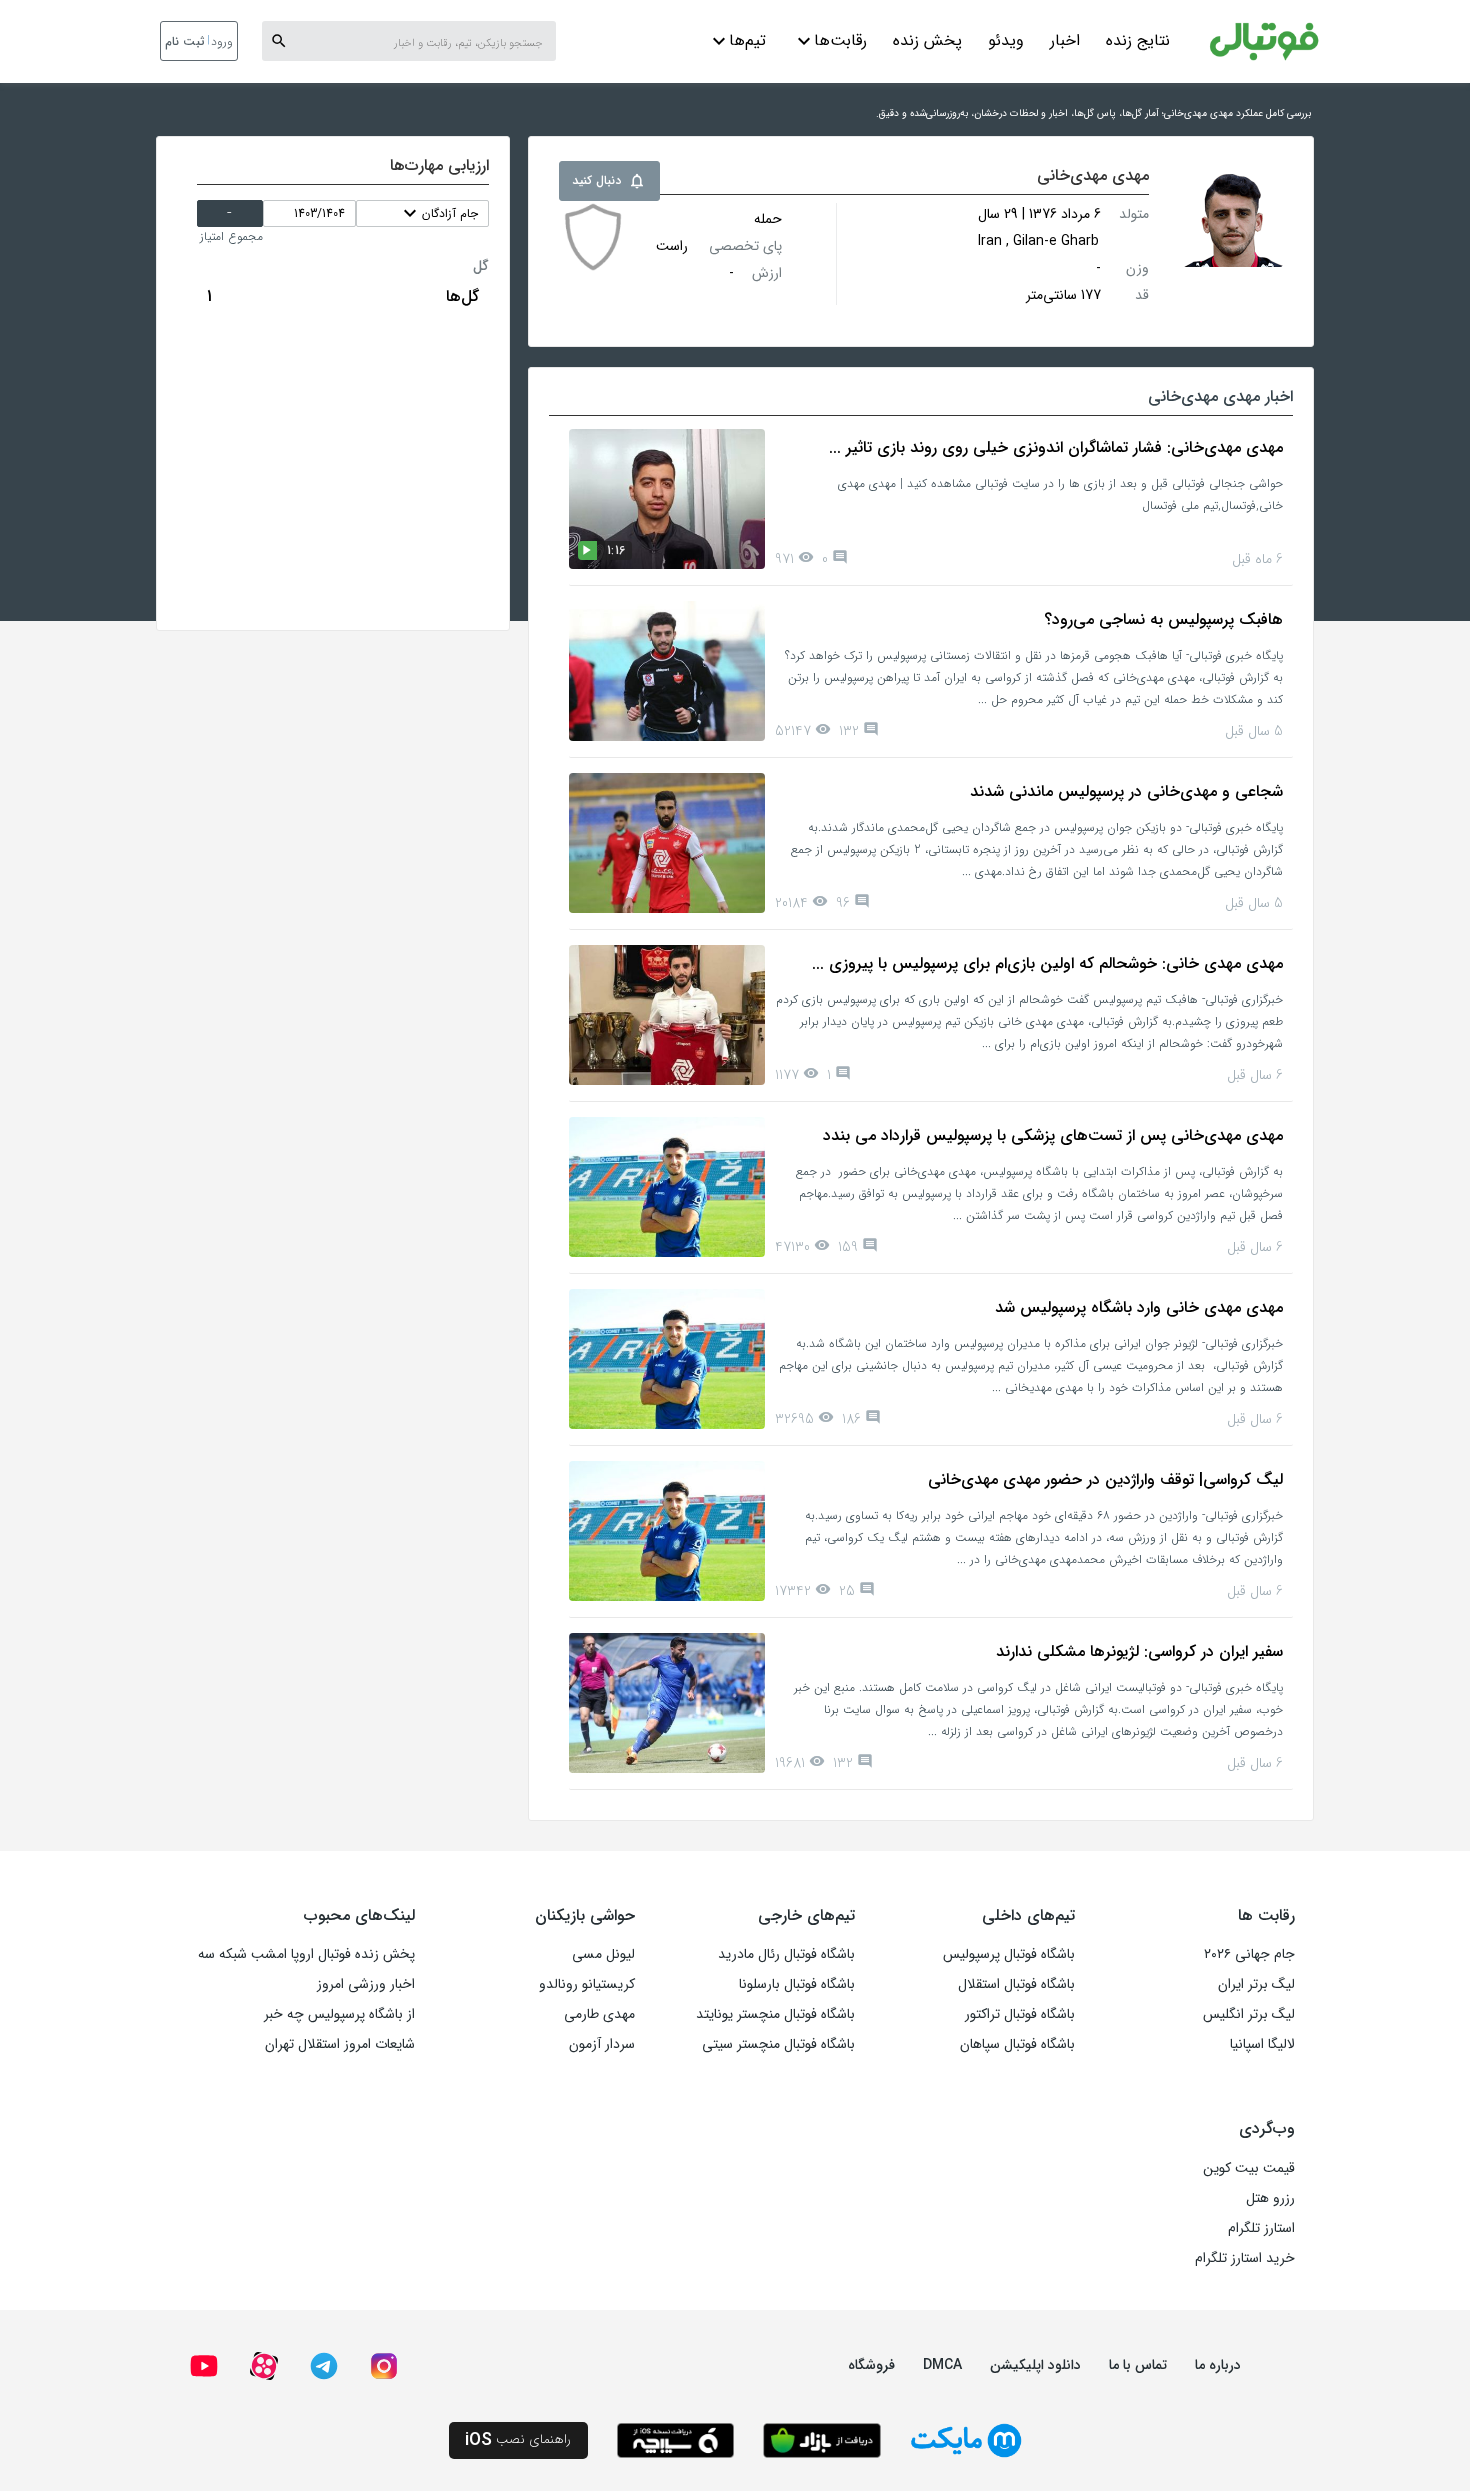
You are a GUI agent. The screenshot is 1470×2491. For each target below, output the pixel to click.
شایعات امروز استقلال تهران (340, 2044)
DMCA (942, 2365)
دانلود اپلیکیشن (1035, 2365)
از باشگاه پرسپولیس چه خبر (339, 2014)
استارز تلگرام (1261, 2228)
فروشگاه (871, 2365)
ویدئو (1006, 40)
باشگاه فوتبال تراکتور (1020, 2014)
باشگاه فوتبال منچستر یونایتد (775, 2014)
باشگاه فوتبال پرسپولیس (1009, 1954)
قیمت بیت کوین (1249, 2168)
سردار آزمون (602, 2044)
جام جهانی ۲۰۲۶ (1249, 1954)
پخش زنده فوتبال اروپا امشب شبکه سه (306, 1954)
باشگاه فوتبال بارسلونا (797, 1984)
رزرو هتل (1270, 2198)
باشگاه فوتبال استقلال (1016, 1984)
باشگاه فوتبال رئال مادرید (786, 1954)
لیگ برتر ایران (1256, 1984)
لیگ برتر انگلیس (1249, 2014)
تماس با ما (1138, 2365)
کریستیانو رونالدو (587, 1984)
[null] (593, 237)
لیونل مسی (603, 1954)
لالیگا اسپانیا (1262, 2044)
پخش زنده (927, 40)
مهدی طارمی (599, 2014)
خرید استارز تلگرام (1245, 2258)
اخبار (1065, 40)
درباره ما (1218, 2365)
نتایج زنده (1138, 40)
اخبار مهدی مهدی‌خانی (1220, 396)
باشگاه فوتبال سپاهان (1017, 2044)
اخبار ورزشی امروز (366, 1984)
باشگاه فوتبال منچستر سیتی (778, 2044)
